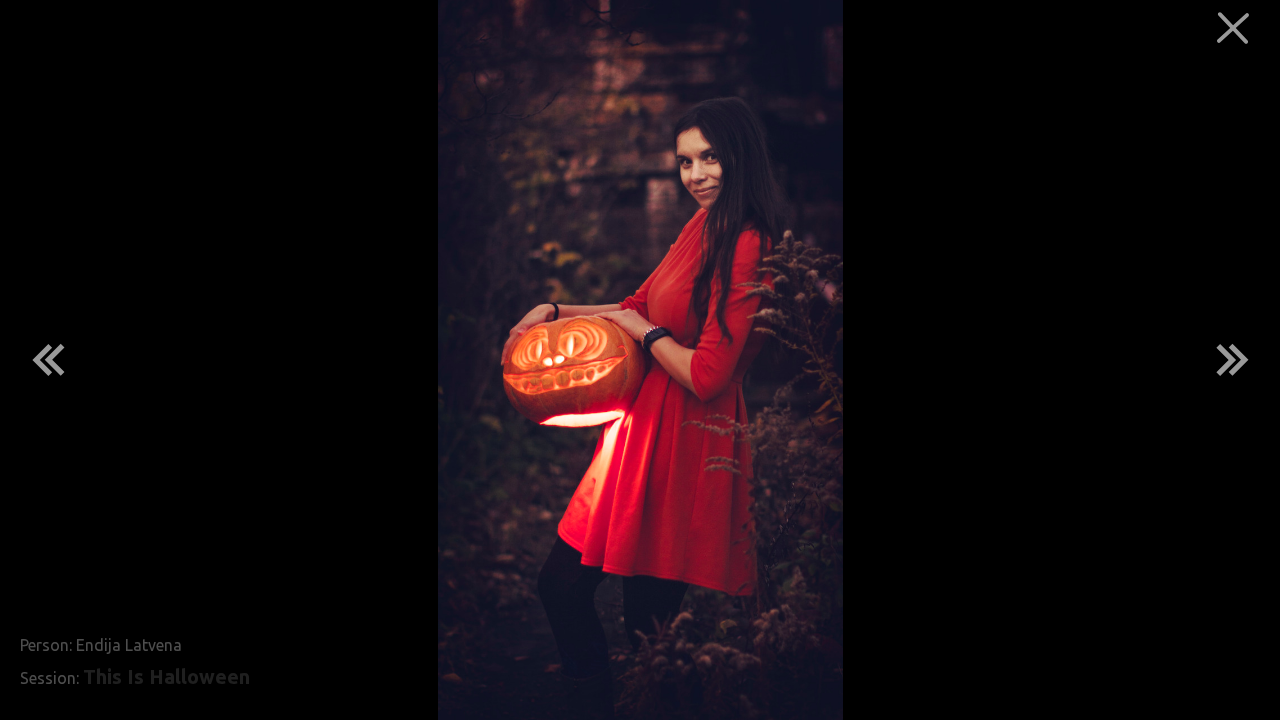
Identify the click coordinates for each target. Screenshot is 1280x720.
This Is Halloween (166, 677)
